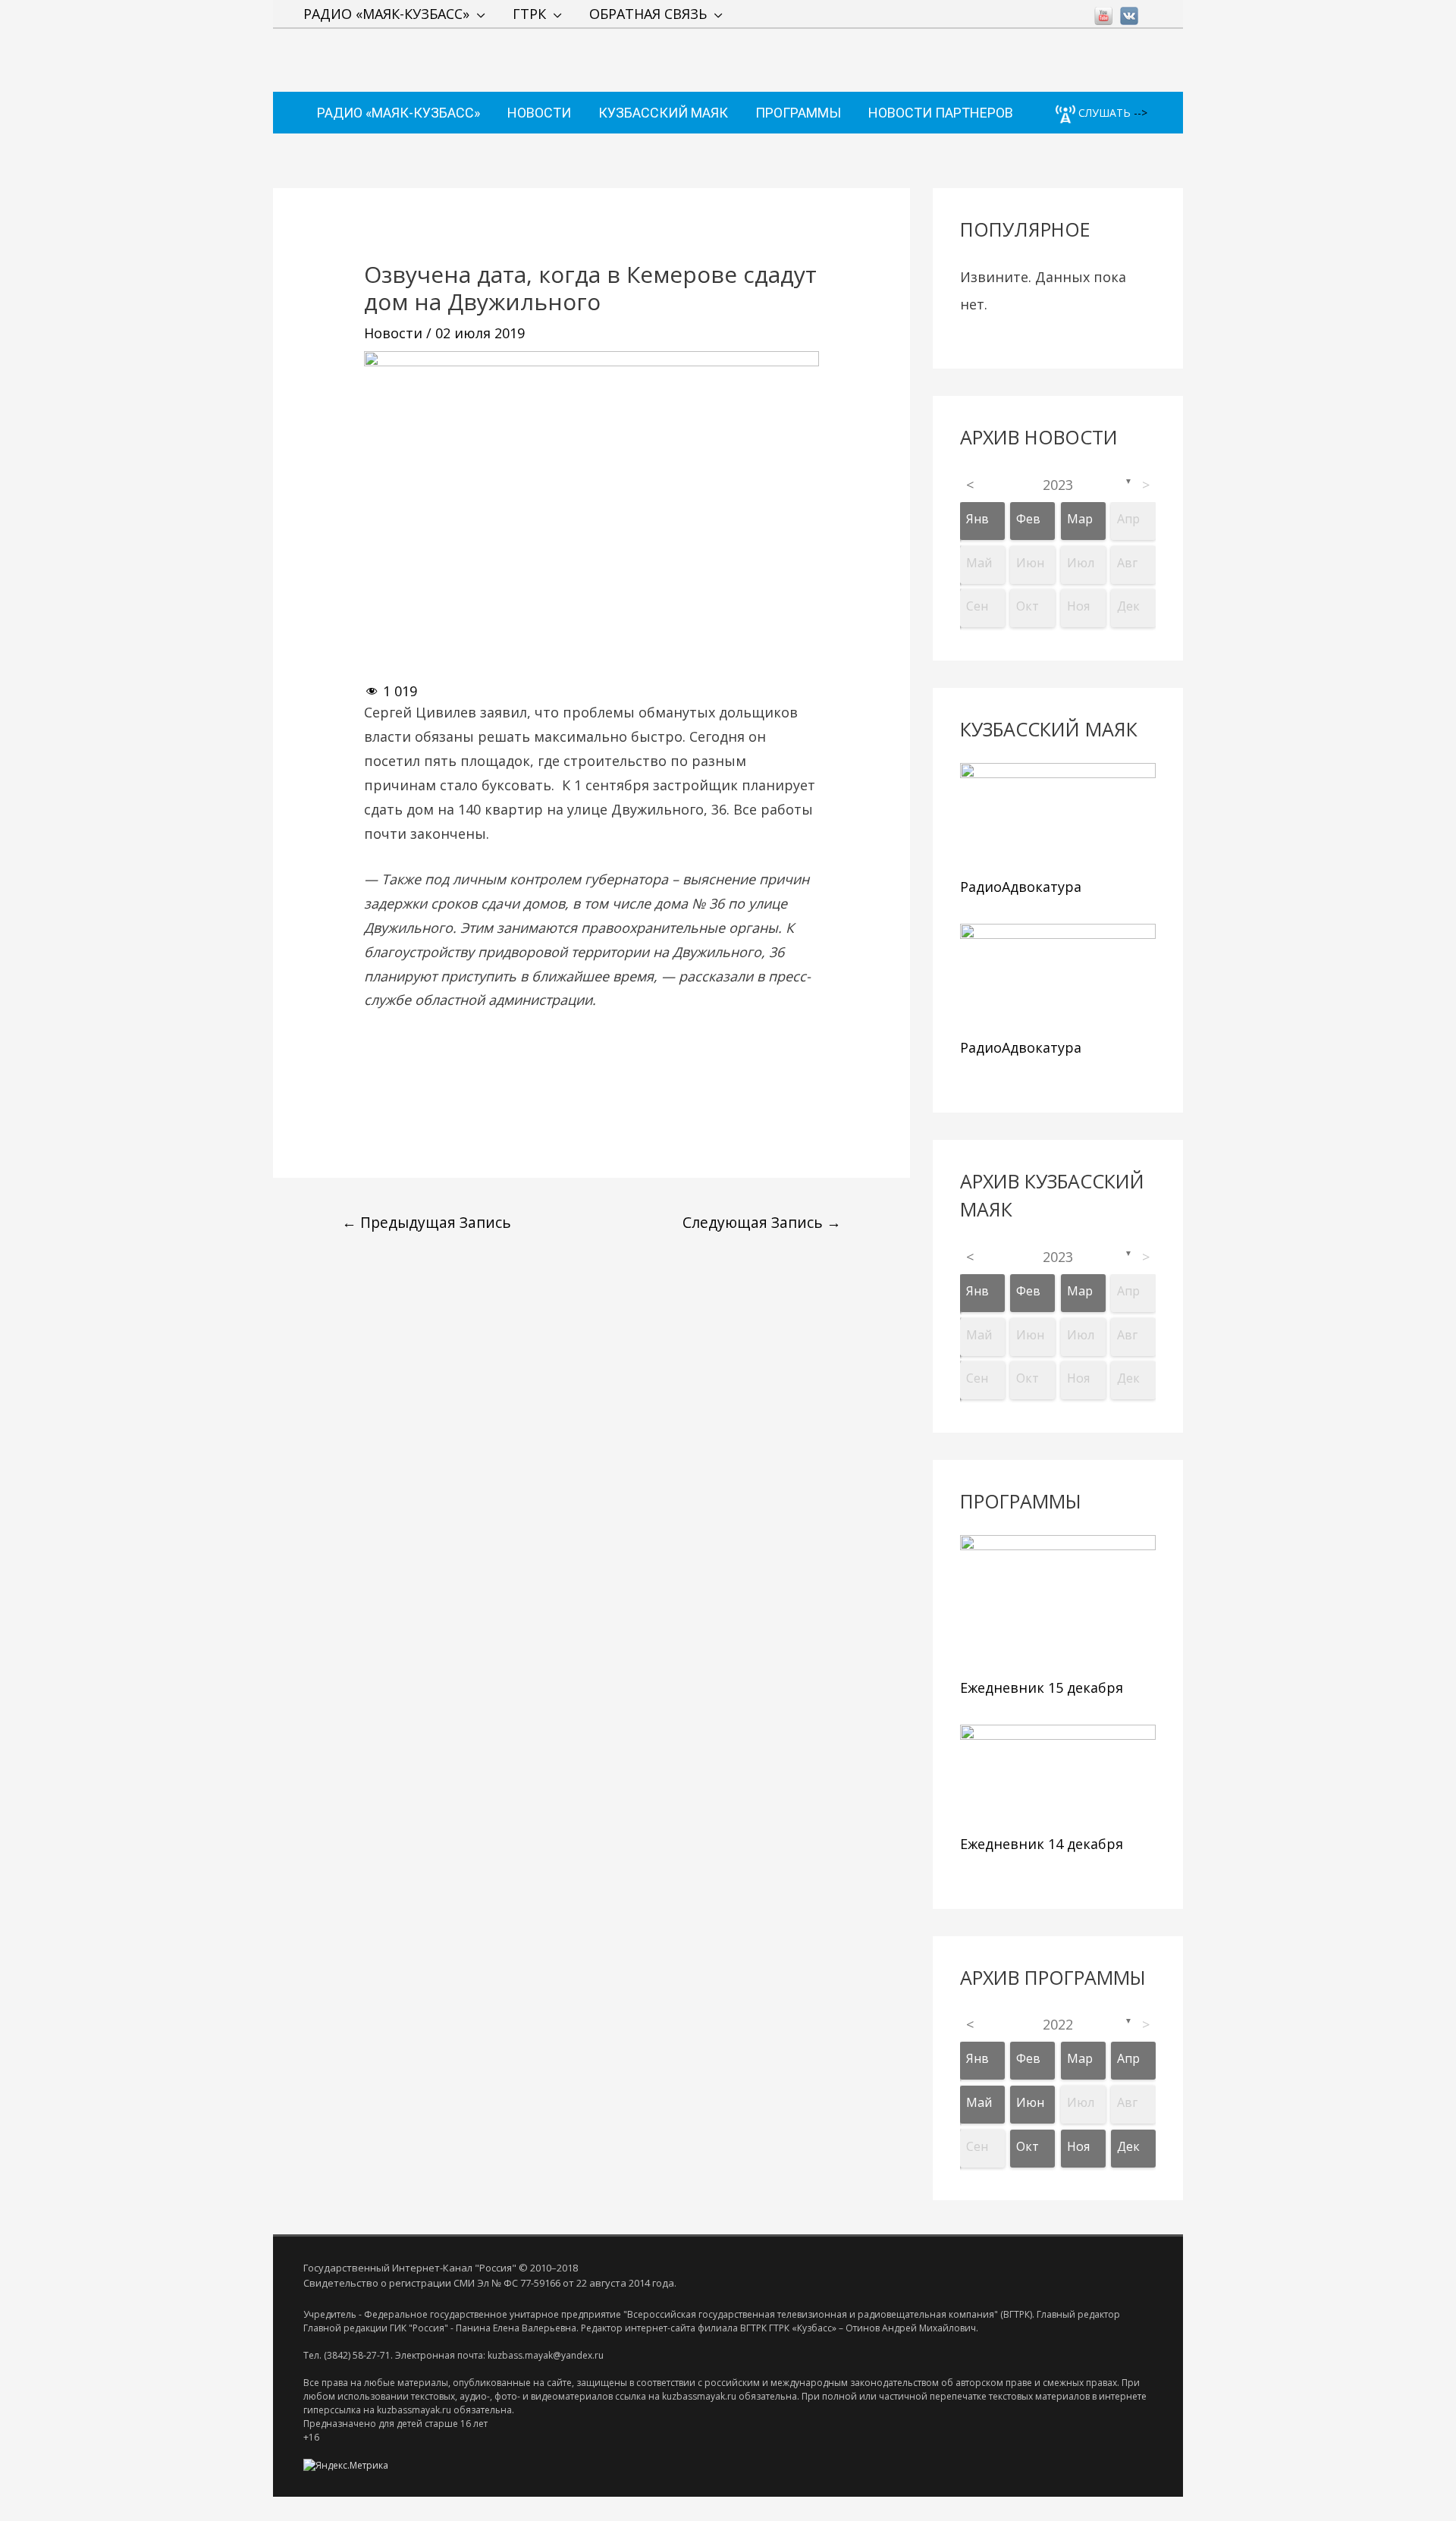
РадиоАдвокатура (1021, 887)
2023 (1058, 485)
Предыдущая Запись (427, 1222)
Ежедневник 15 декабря (1042, 1687)
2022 (1058, 2024)
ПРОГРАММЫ (798, 113)
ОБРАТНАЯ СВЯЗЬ (648, 14)
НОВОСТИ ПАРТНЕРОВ (941, 113)
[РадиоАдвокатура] (1058, 816)
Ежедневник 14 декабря (1042, 1844)
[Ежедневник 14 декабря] (1058, 1776)
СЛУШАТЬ (1103, 113)
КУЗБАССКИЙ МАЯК (663, 113)
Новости (393, 333)
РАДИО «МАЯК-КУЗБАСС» (386, 14)
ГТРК (529, 14)
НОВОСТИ (539, 113)
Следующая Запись (762, 1222)
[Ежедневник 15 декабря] (1058, 1603)
